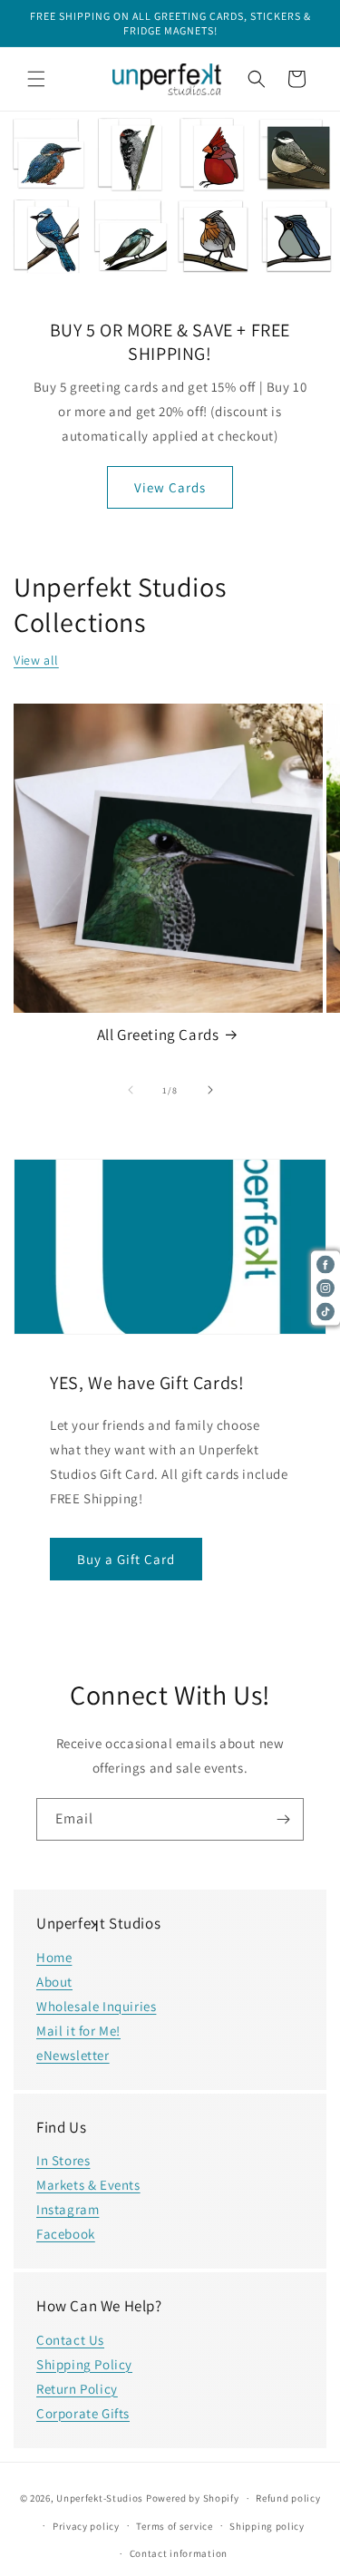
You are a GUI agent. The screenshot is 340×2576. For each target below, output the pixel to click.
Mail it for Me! (78, 2031)
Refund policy (288, 2498)
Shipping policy (267, 2526)
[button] (36, 79)
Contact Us (70, 2340)
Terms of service (174, 2526)
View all (36, 660)
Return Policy (77, 2389)
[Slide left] (131, 1090)
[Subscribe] (283, 1819)
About (54, 1982)
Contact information (179, 2553)
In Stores (63, 2160)
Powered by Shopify (193, 2498)
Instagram (68, 2209)
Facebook (66, 2234)
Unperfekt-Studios (100, 2498)
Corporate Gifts (83, 2413)
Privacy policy (86, 2526)
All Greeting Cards (158, 1035)
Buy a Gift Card (126, 1559)
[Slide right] (210, 1090)
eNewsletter (73, 2055)
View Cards (170, 486)
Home (54, 1957)
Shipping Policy (84, 2364)
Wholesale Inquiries (96, 2006)
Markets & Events (88, 2185)
